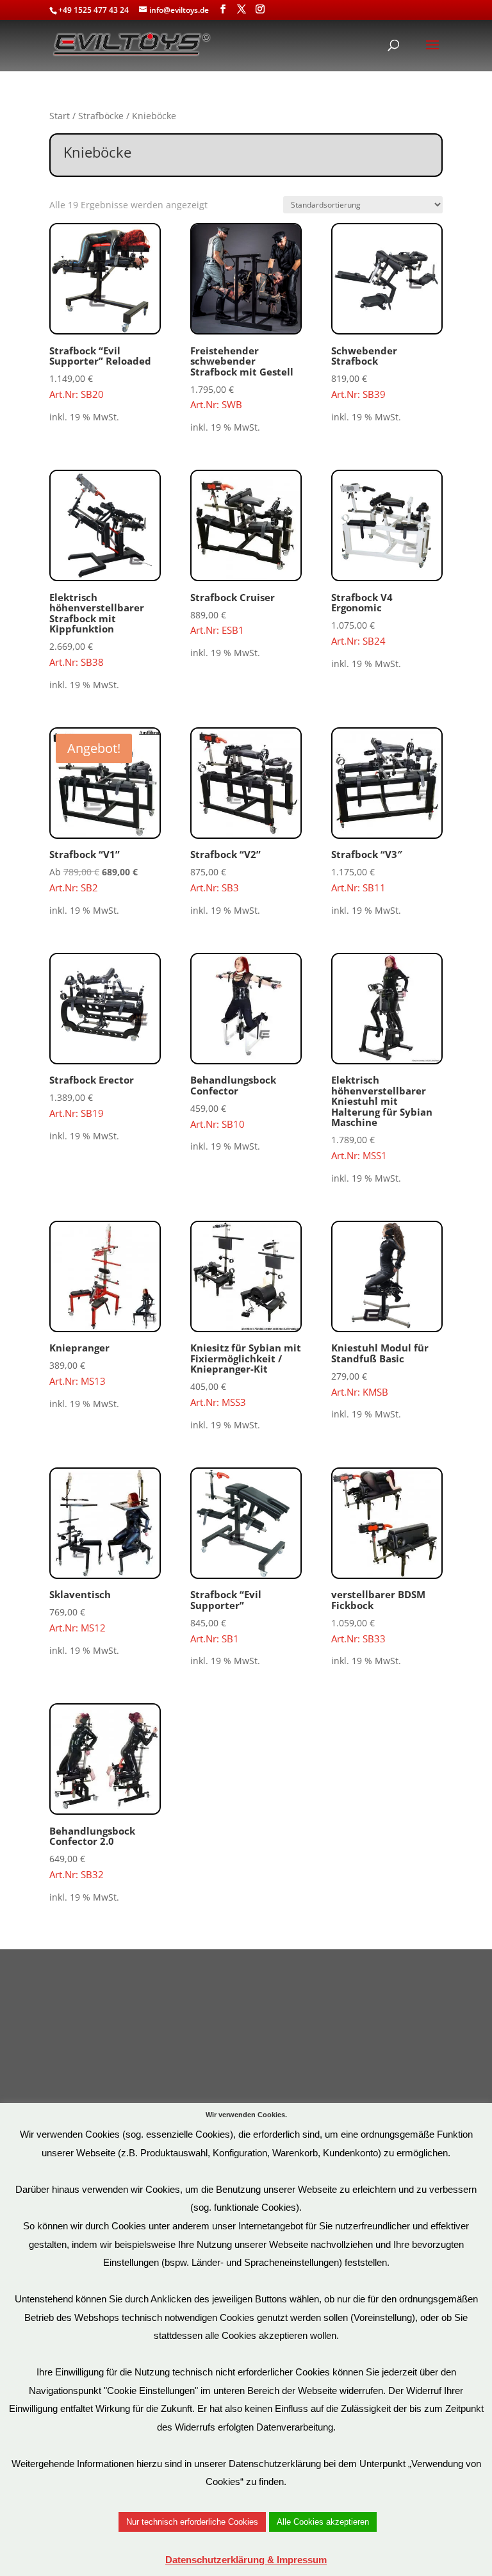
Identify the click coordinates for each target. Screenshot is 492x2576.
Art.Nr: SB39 (364, 372)
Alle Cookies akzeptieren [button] (323, 2522)
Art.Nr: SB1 (226, 1616)
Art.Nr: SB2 (105, 818)
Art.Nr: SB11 (367, 871)
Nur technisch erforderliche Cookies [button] (192, 2522)
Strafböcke (101, 116)
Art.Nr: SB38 (97, 630)
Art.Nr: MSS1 (382, 1118)
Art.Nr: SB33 (378, 1616)
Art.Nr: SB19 (92, 1096)
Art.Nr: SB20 (100, 372)
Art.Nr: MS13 (79, 1364)
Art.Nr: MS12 (80, 1611)
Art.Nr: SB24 (362, 619)
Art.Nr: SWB (242, 378)
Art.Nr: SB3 (225, 871)
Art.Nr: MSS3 (246, 1375)
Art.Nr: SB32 (92, 1853)
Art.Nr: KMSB (380, 1369)
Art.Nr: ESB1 (233, 614)
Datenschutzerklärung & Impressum (246, 2560)
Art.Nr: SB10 (233, 1102)
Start (60, 116)
